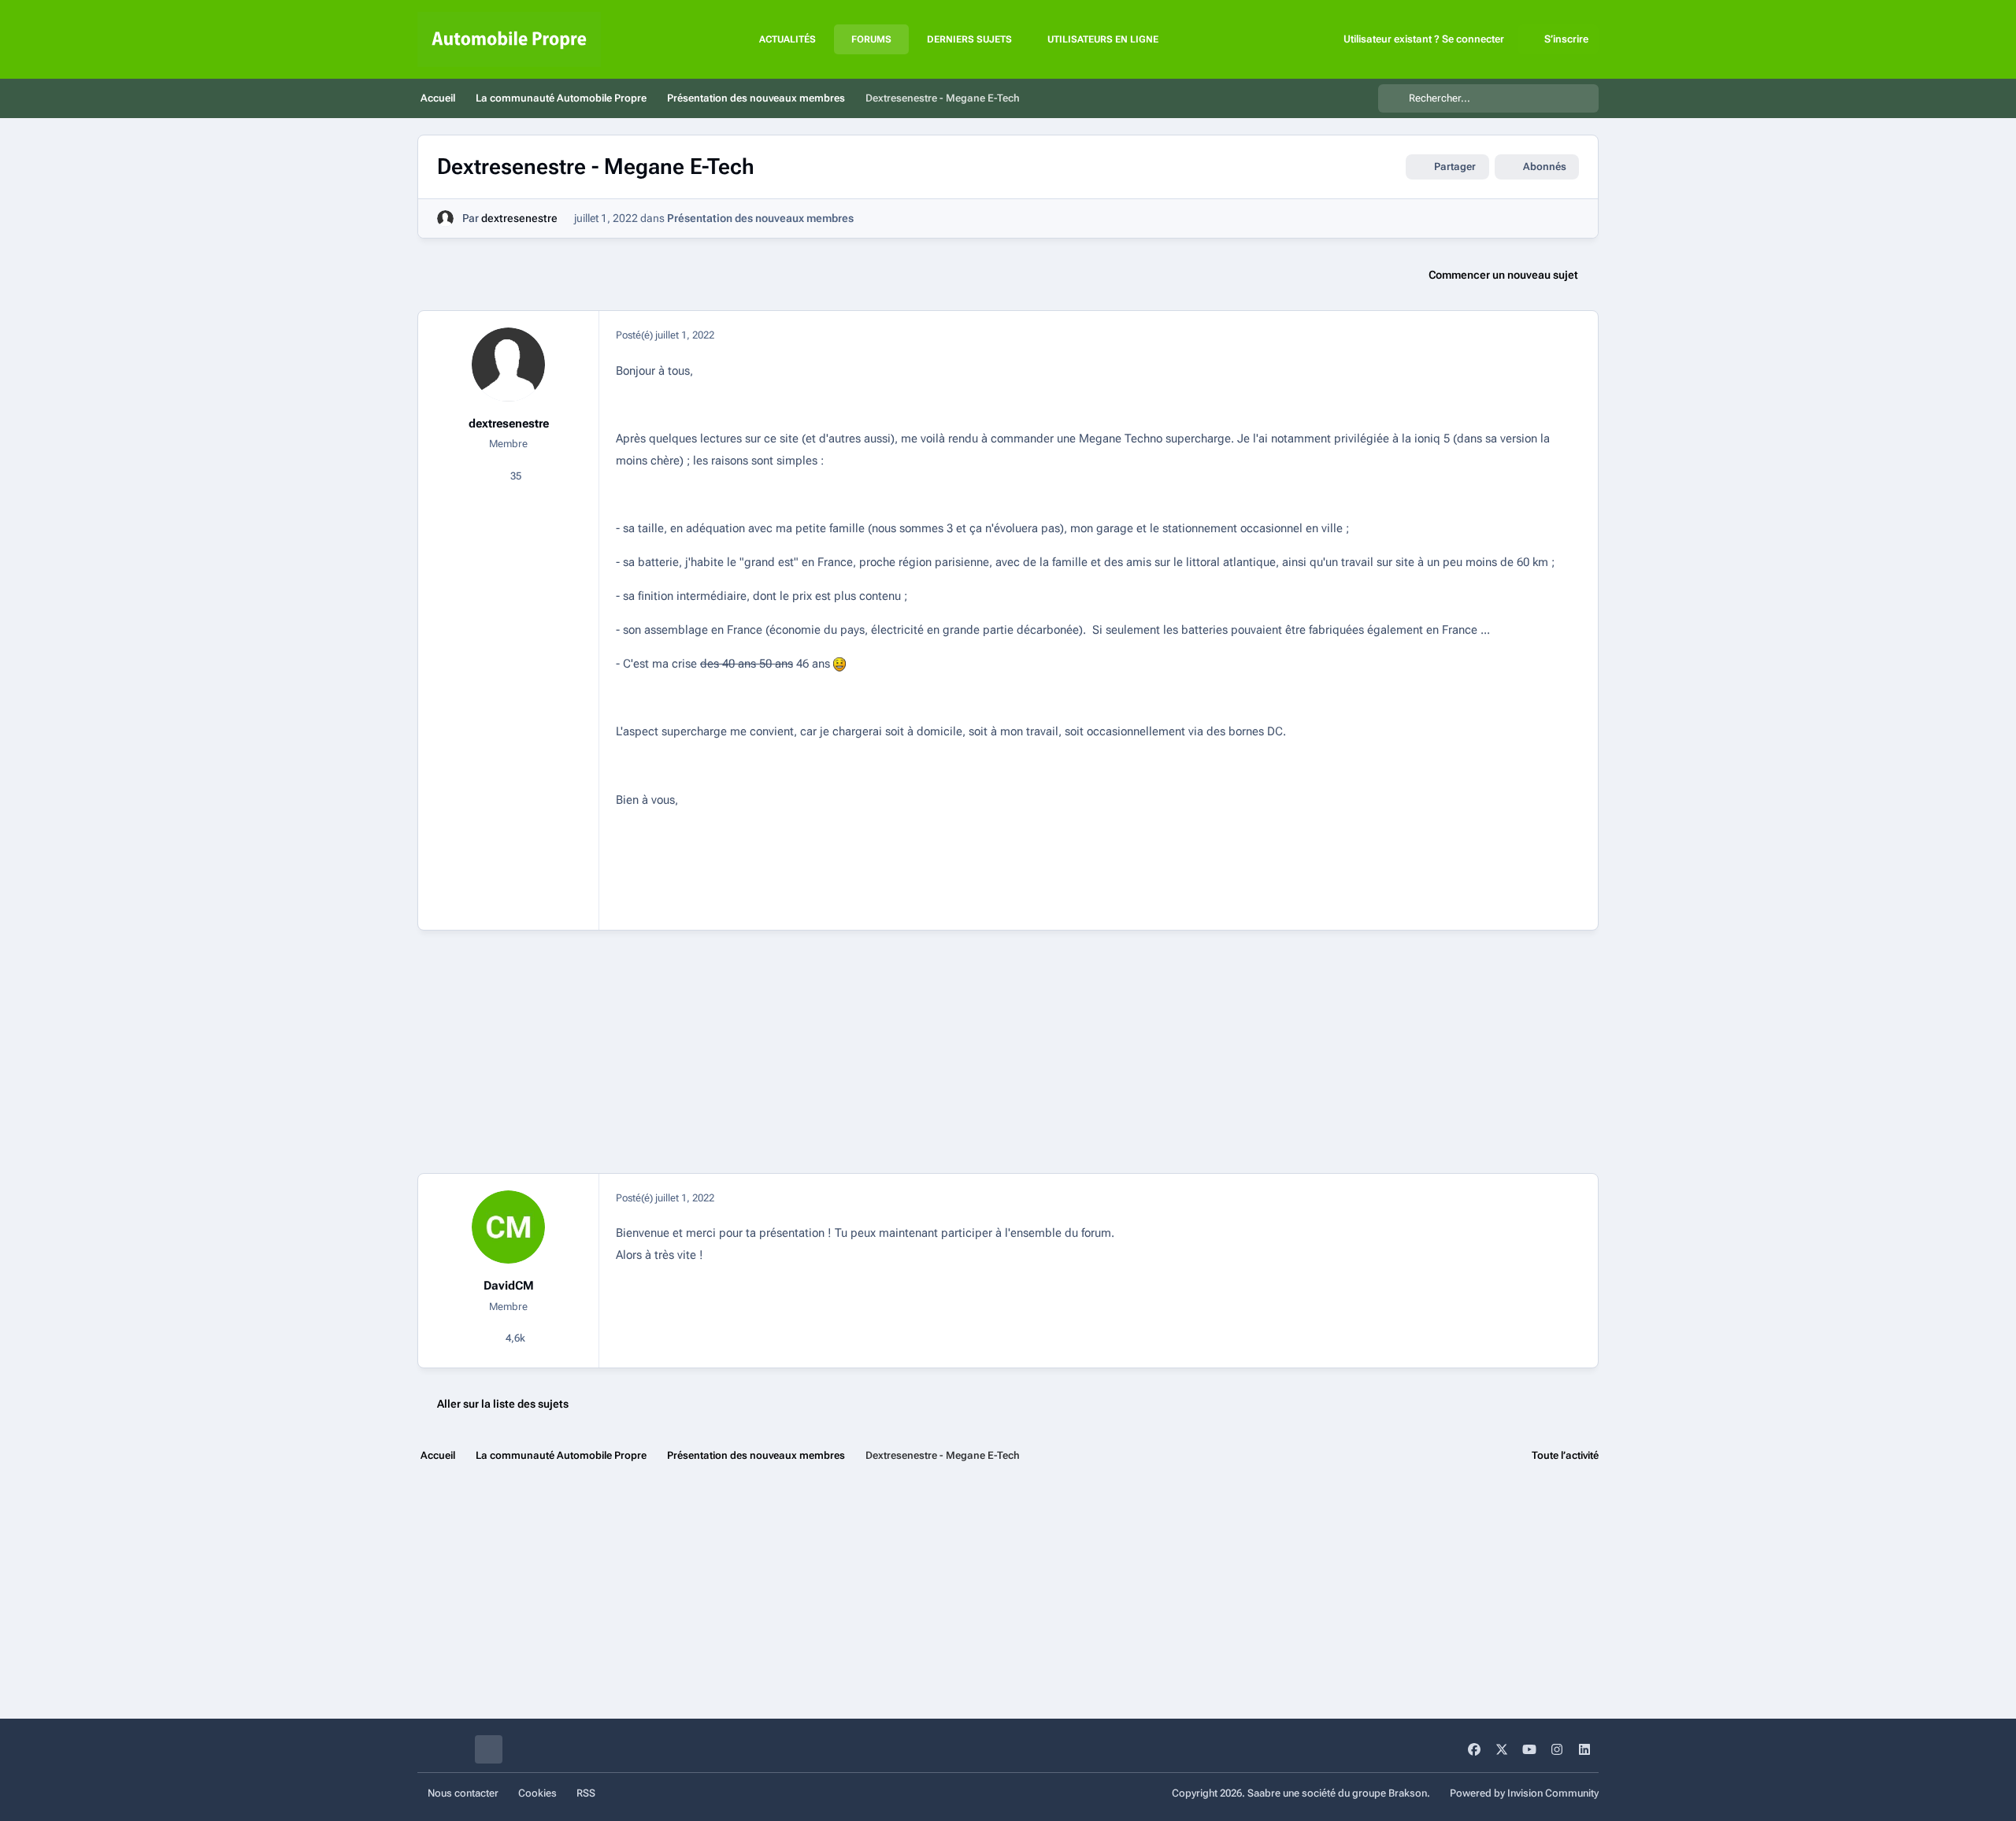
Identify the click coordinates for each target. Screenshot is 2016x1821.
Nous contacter (463, 1793)
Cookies (537, 1793)
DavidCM (509, 1286)
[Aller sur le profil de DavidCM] (509, 1227)
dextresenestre (519, 218)
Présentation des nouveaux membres (760, 218)
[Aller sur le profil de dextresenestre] (445, 218)
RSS (586, 1793)
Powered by (1524, 1793)
